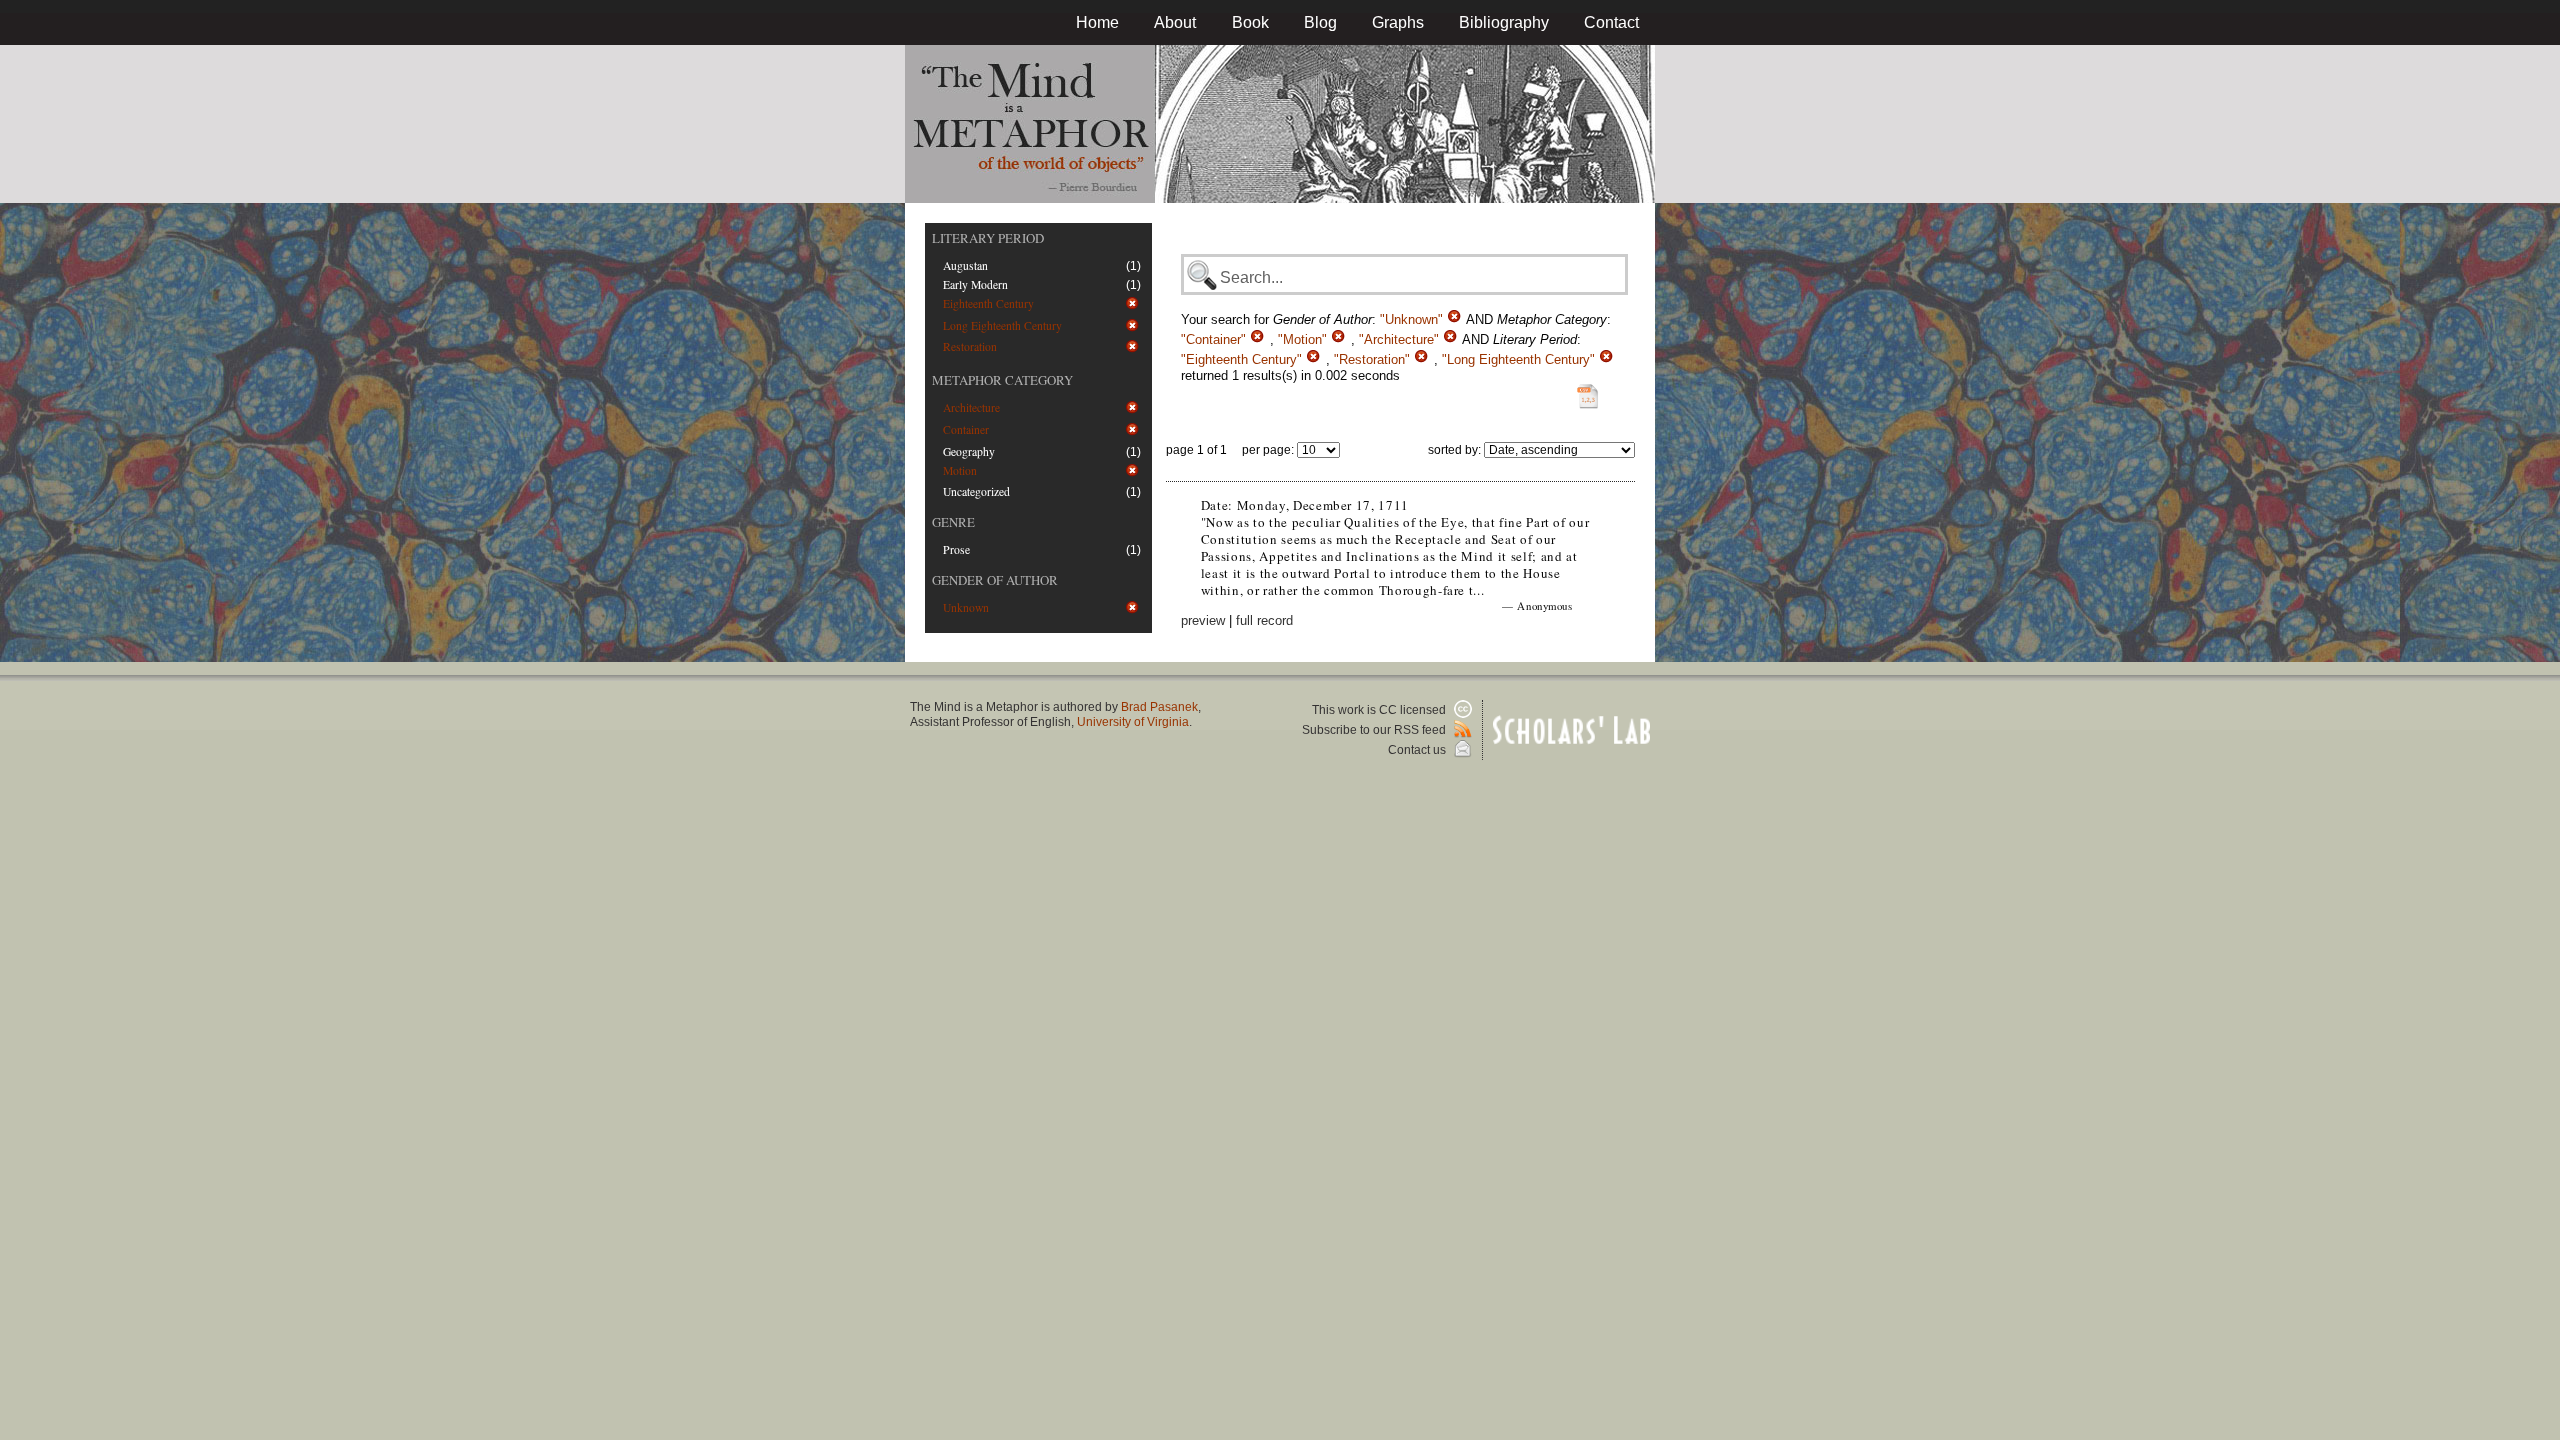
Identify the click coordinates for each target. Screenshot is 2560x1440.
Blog (1320, 22)
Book (1250, 22)
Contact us (1418, 750)
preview (1203, 620)
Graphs (1398, 22)
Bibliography (1504, 22)
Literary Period (988, 238)
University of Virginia (1133, 722)
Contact (1611, 22)
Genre (953, 522)
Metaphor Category (1002, 380)
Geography (969, 451)
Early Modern (975, 284)
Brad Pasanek (1159, 707)
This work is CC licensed (1380, 710)
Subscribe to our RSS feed (1375, 730)
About (1175, 22)
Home (1097, 22)
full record (1264, 620)
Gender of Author (995, 580)
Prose (956, 549)
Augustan (965, 265)
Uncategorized (976, 491)
